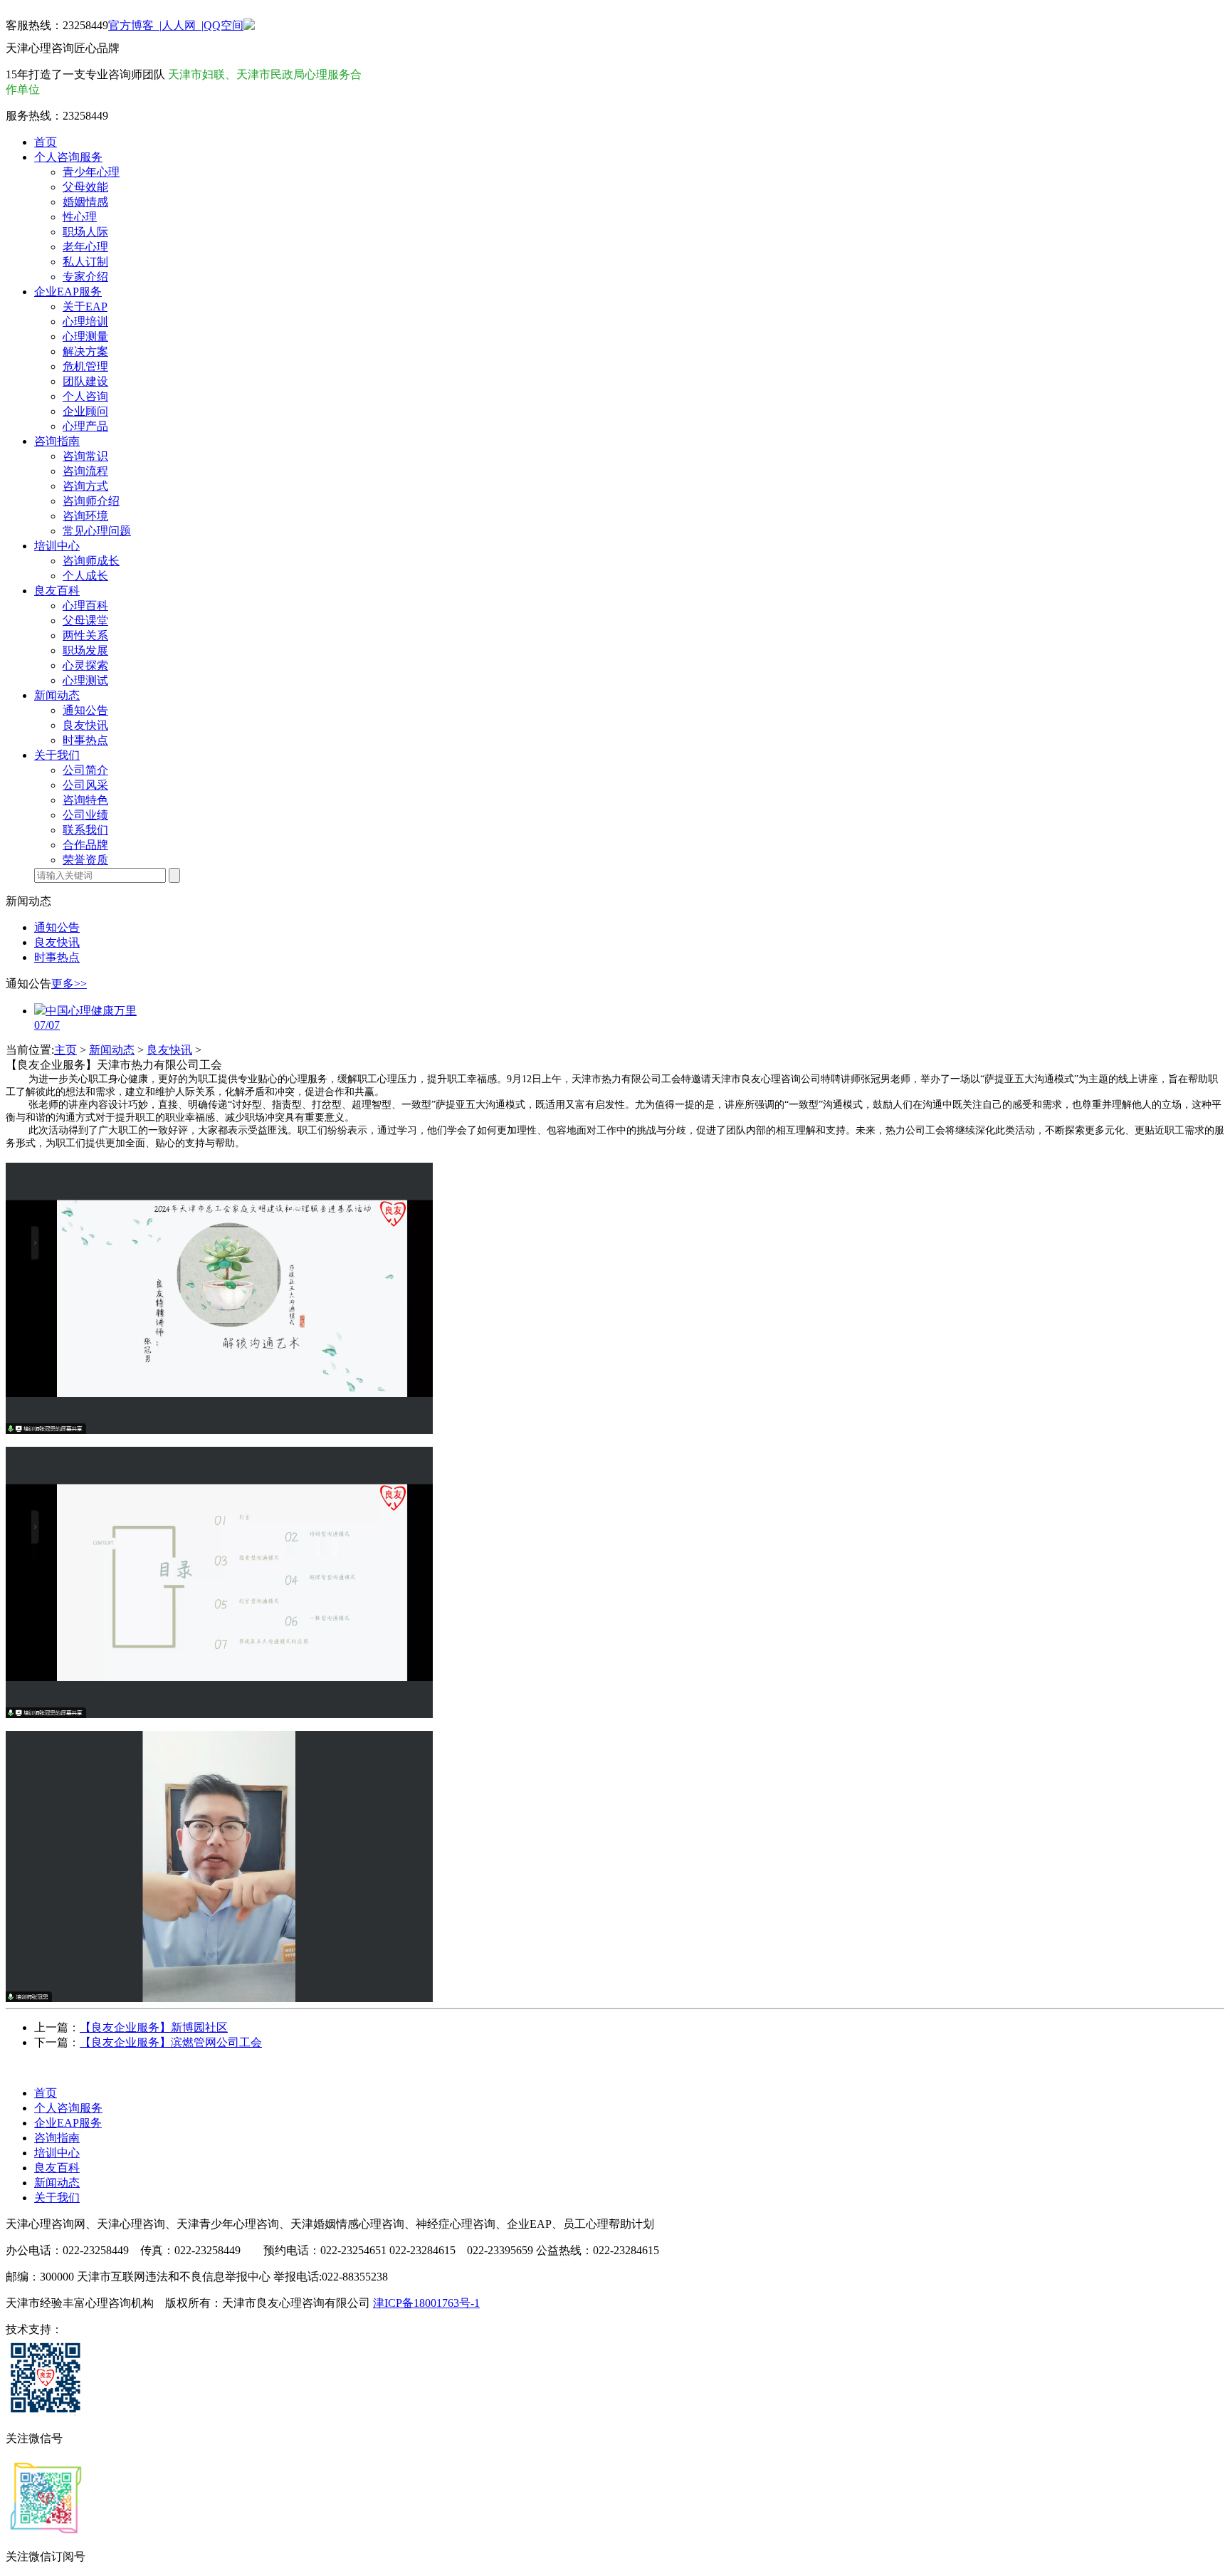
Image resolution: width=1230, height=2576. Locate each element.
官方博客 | (135, 25)
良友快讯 (169, 1050)
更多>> (69, 984)
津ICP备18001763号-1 (426, 2303)
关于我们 (57, 2198)
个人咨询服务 (68, 2108)
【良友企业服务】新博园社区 (154, 2027)
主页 (65, 1050)
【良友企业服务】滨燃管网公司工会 (171, 2042)
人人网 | (183, 25)
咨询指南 (57, 2138)
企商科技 (85, 2329)
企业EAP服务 (68, 2123)
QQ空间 (224, 25)
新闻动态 (112, 1050)
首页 (46, 2093)
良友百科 (57, 2168)
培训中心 (57, 2153)
